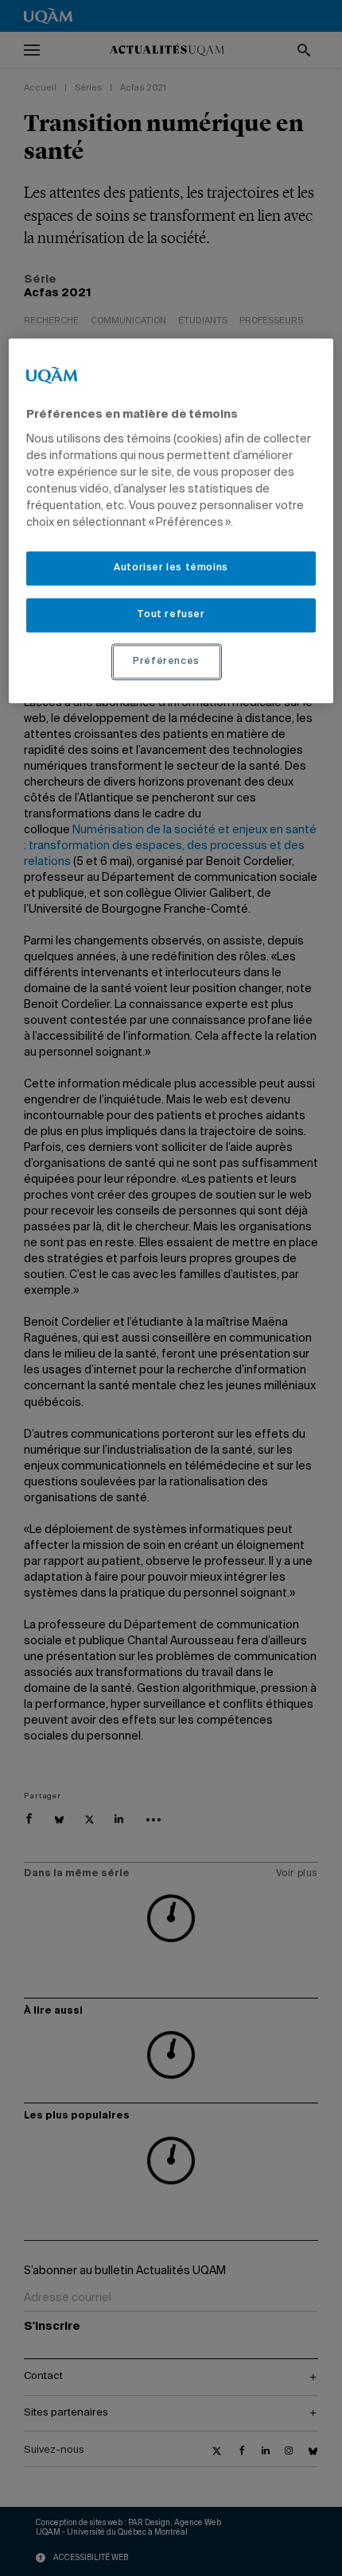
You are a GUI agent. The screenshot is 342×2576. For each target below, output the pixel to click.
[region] (171, 521)
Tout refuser (171, 615)
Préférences (166, 662)
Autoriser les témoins (171, 568)
